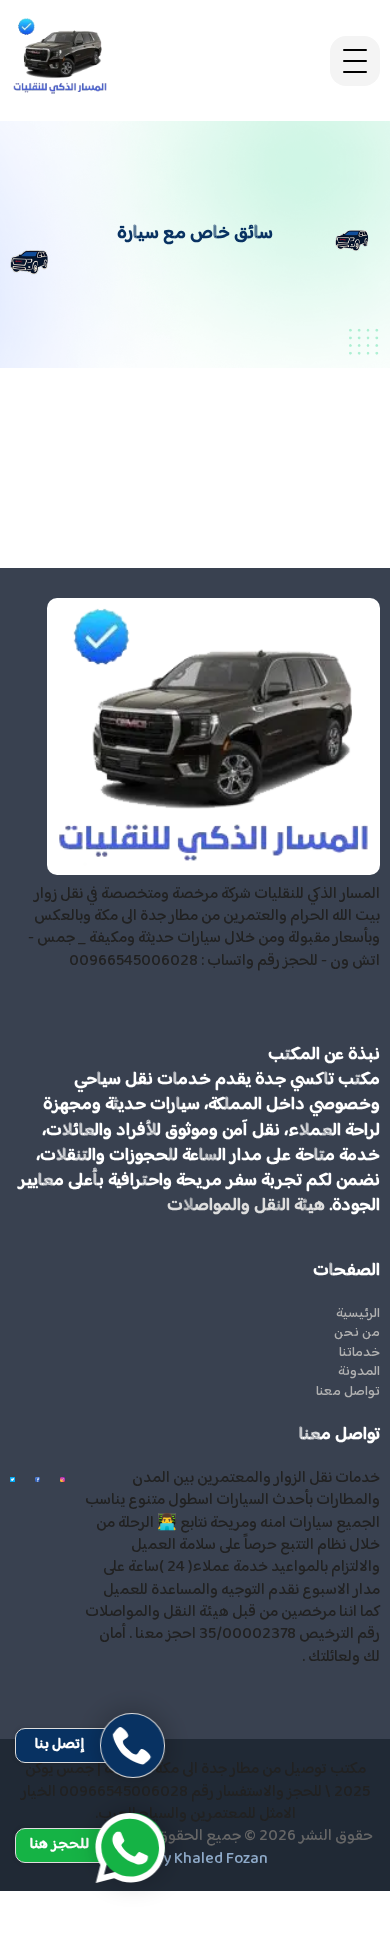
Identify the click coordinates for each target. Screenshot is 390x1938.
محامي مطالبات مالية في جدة (303, 1901)
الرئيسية (358, 1315)
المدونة (359, 1373)
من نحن (357, 1334)
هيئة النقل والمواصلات (246, 1206)
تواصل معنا (348, 1393)
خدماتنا (359, 1354)
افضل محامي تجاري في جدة (307, 1924)
